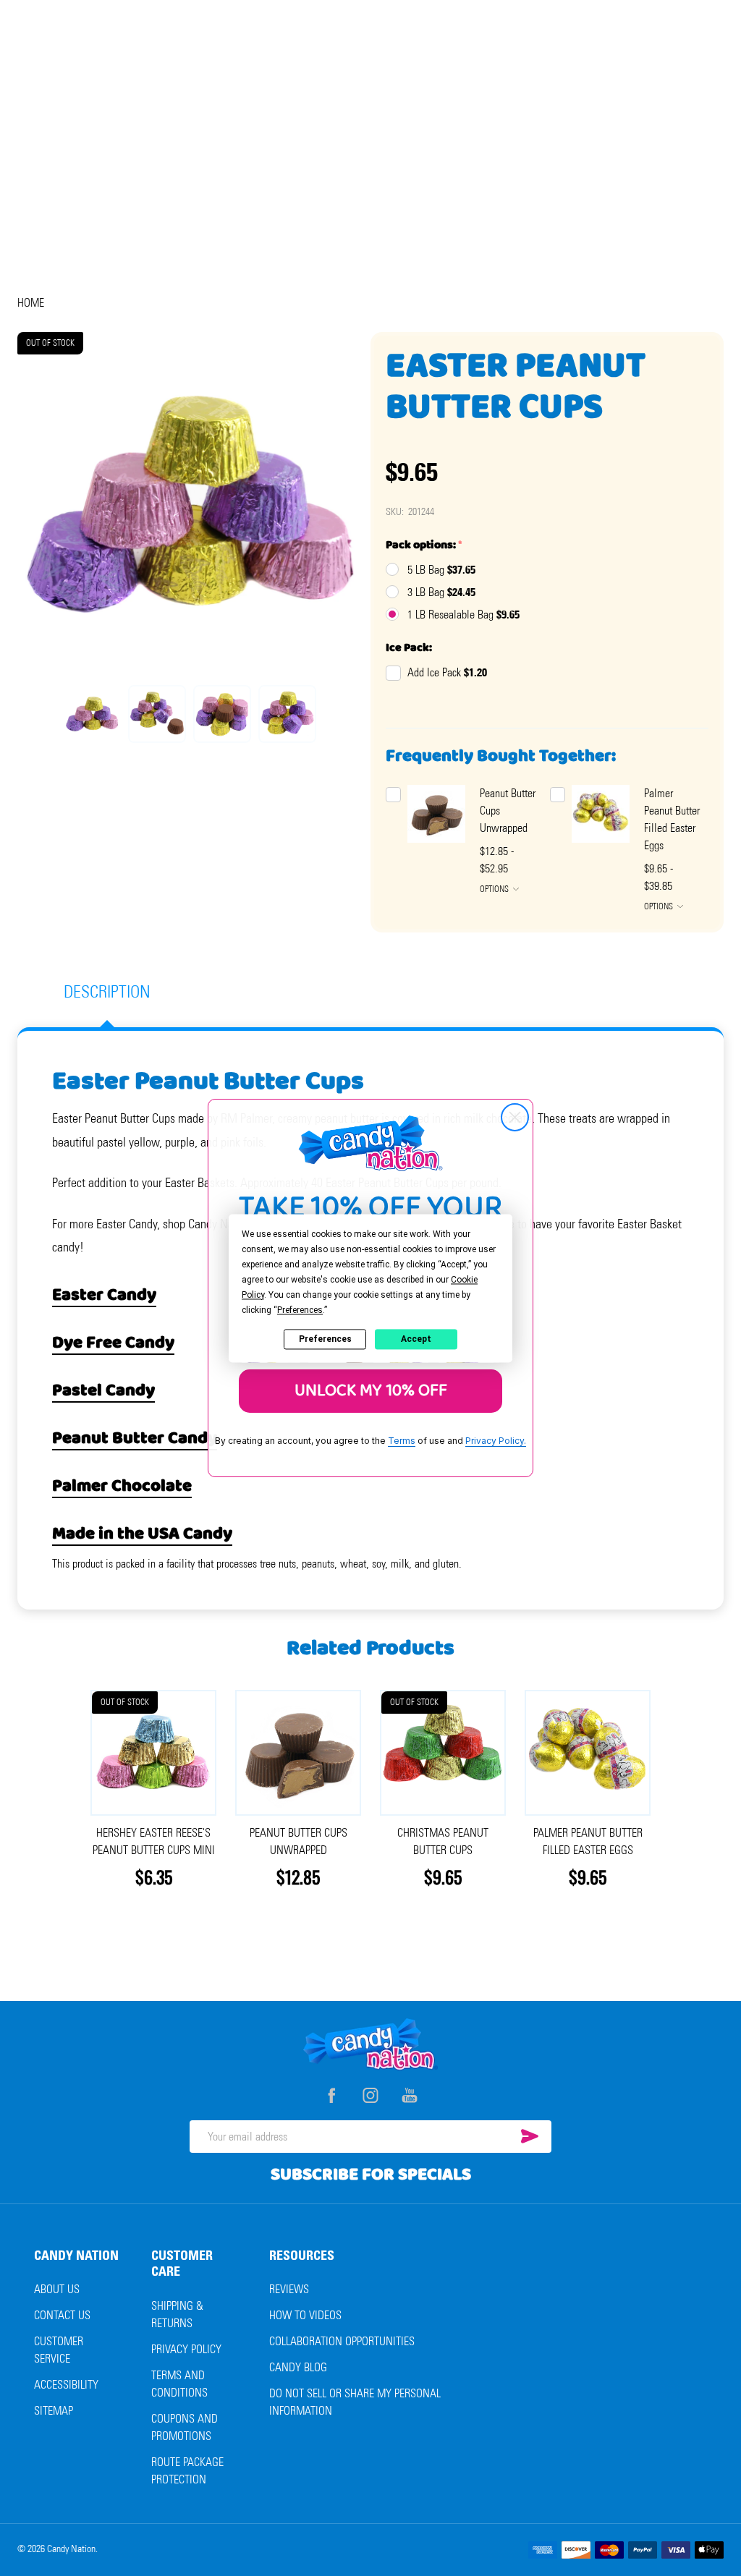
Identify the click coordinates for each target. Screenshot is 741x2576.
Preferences (325, 1339)
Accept (416, 1339)
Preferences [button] (300, 1310)
